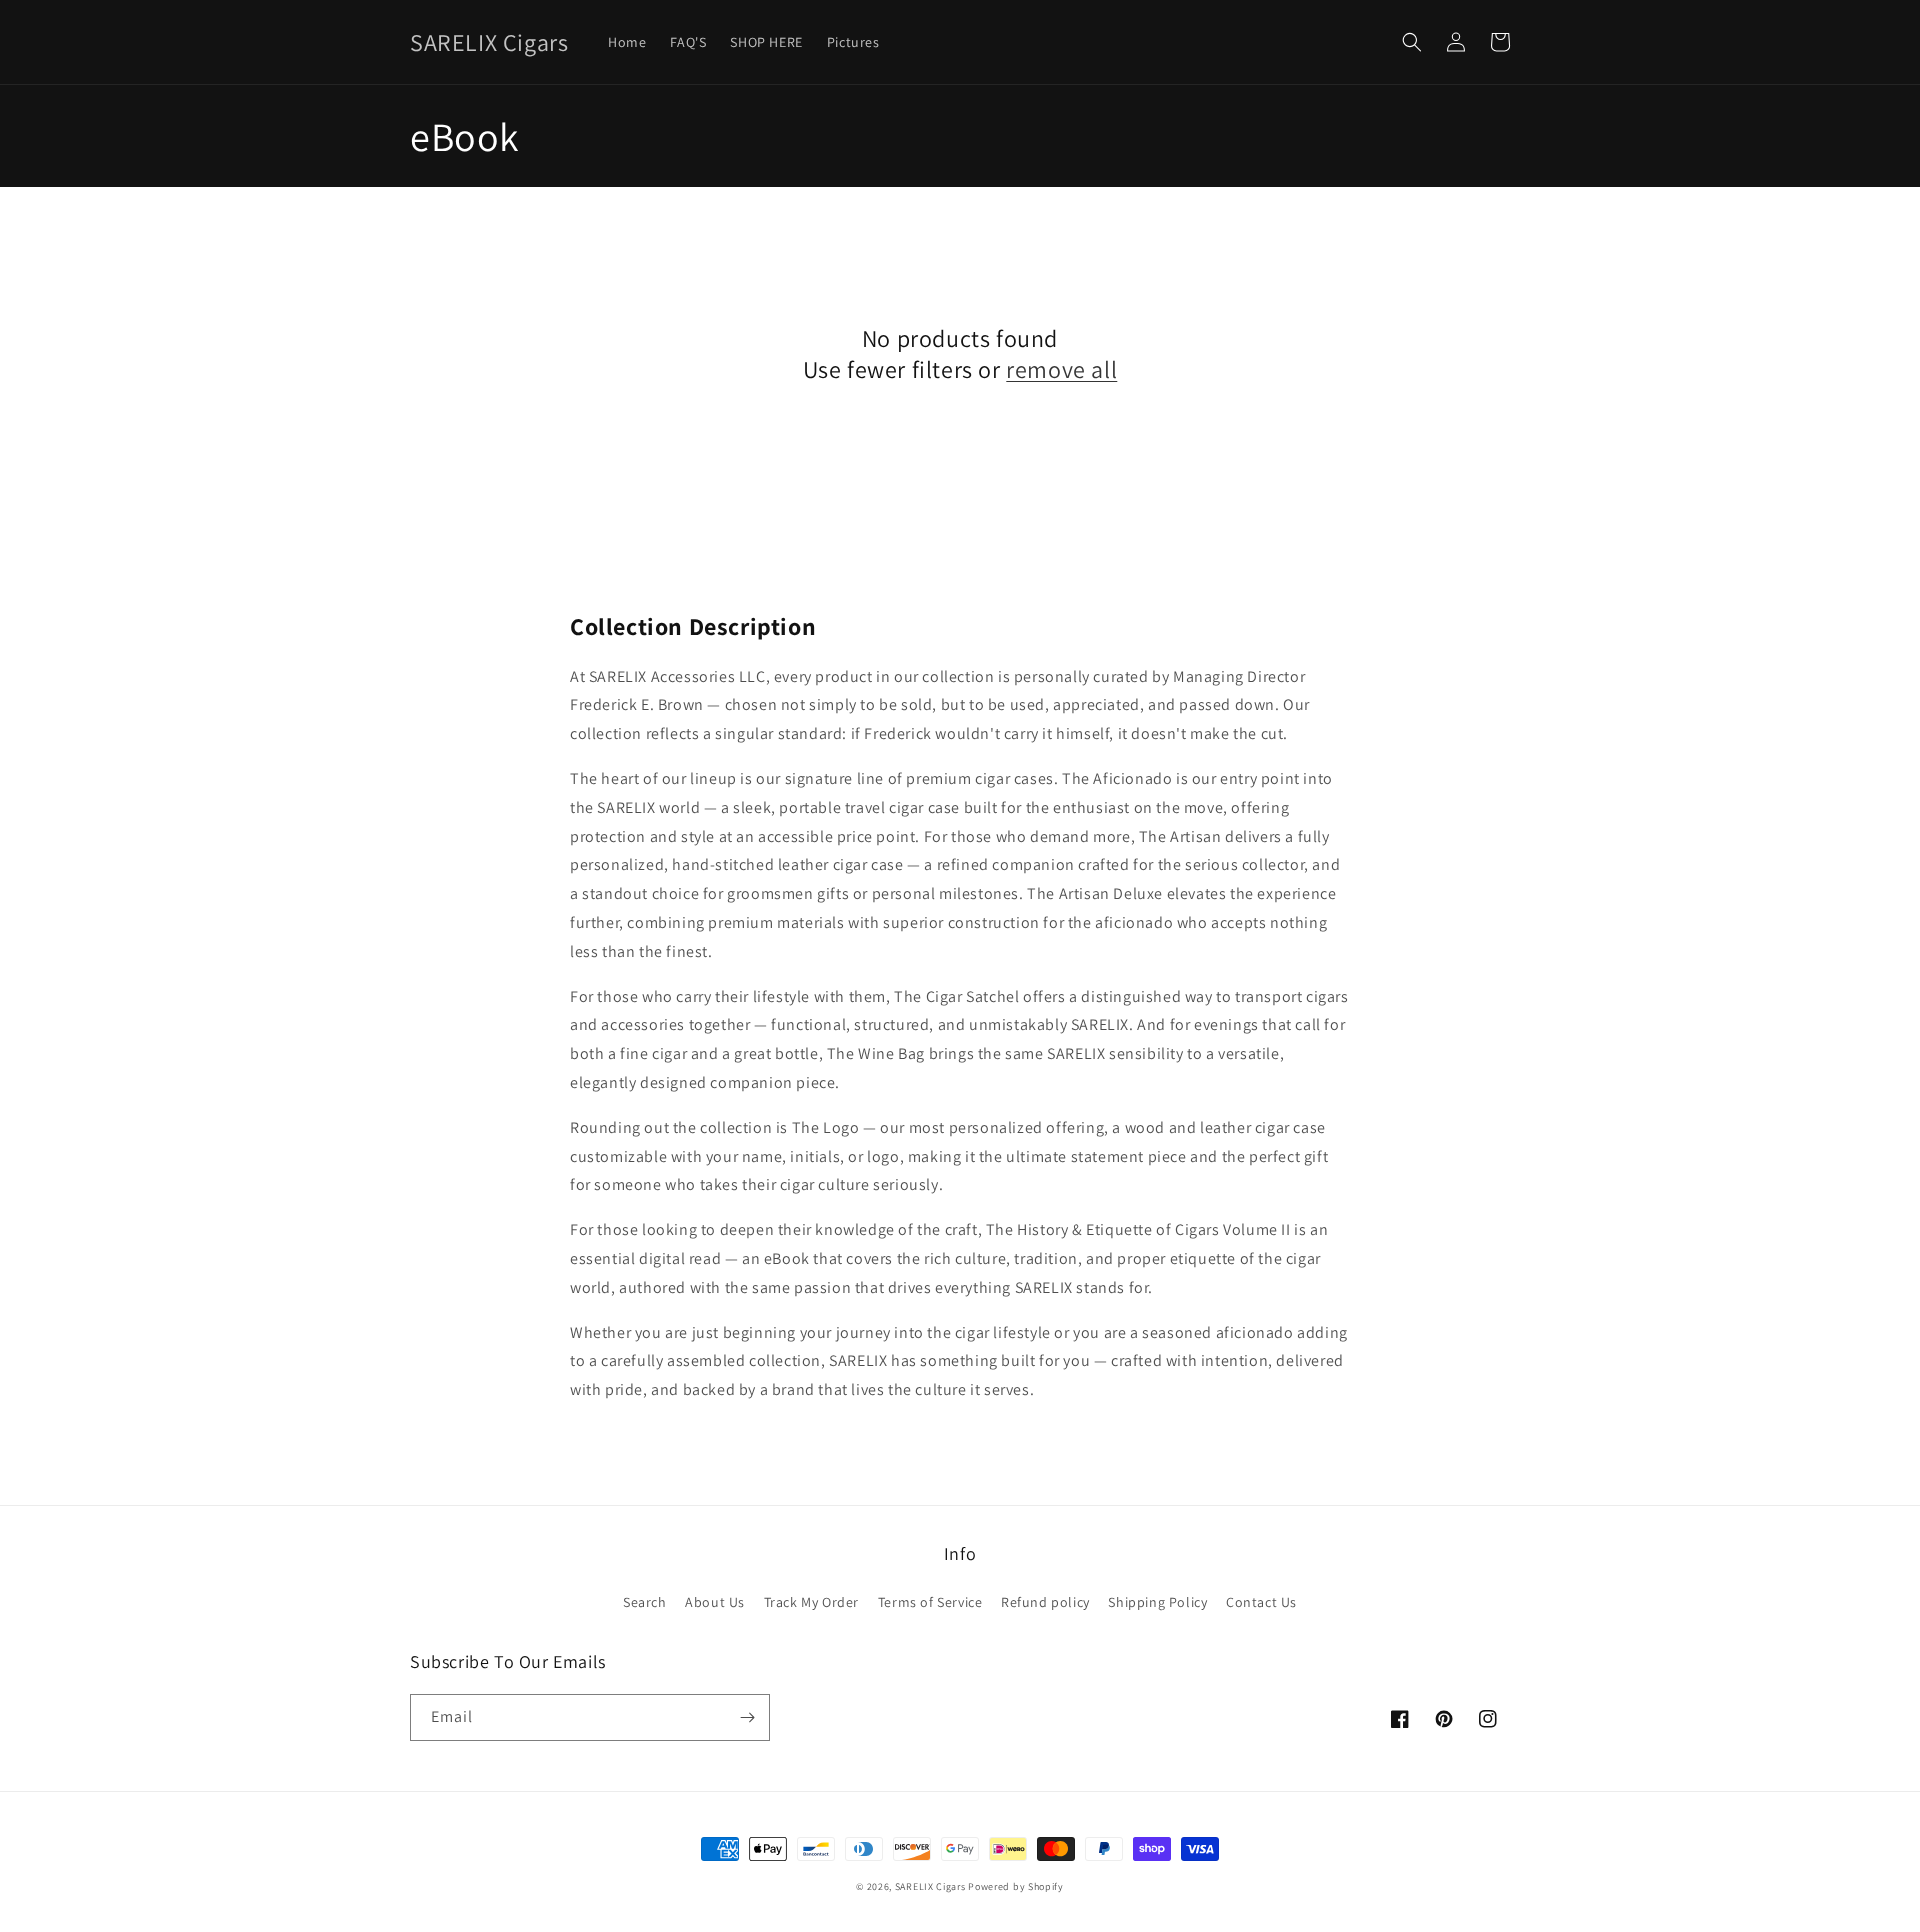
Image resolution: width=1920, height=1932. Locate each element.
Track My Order (811, 1602)
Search (645, 1602)
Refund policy (1045, 1602)
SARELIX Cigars (932, 1886)
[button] (1412, 42)
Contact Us (1261, 1602)
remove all (1061, 369)
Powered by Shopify (1016, 1886)
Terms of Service (930, 1602)
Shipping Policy (1157, 1602)
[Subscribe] (747, 1717)
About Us (715, 1602)
